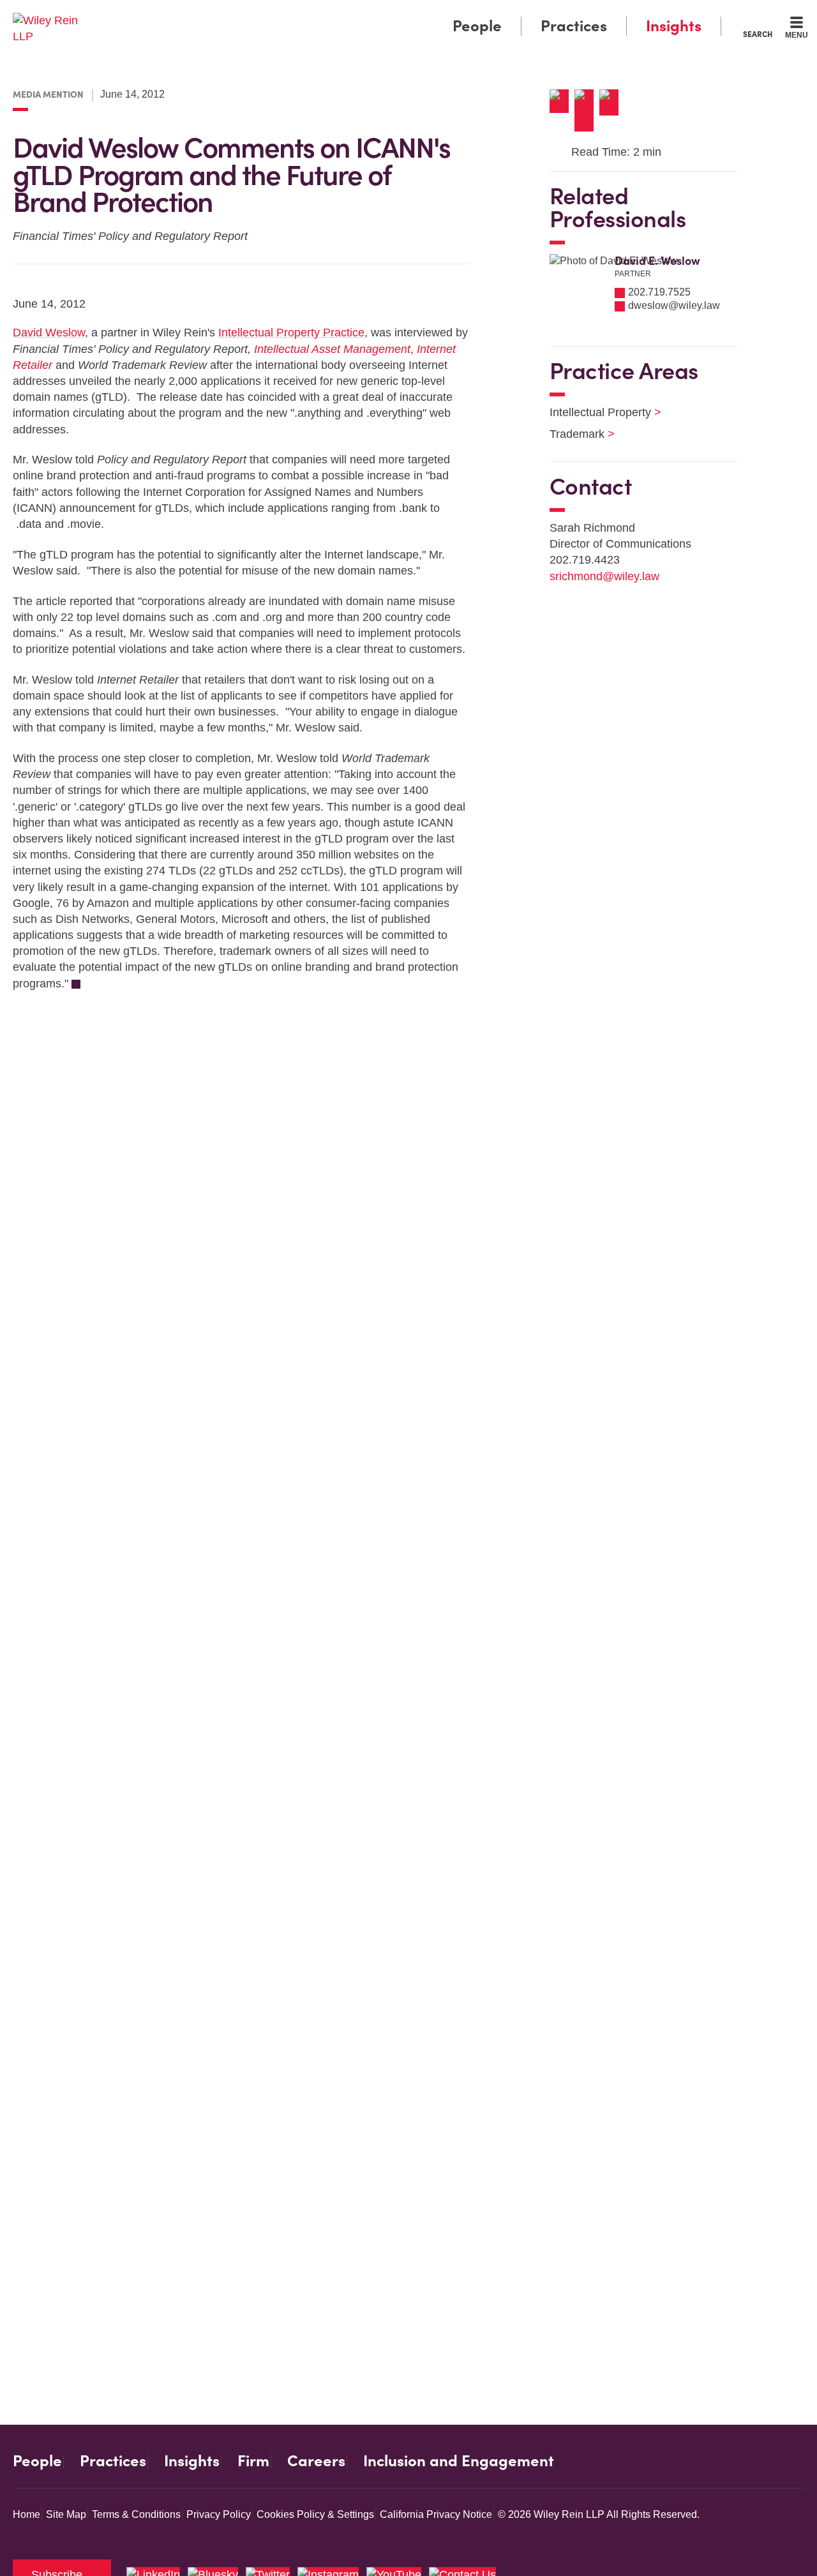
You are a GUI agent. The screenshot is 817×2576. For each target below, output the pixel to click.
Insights (674, 26)
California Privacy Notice (436, 2514)
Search (758, 34)
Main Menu (371, 14)
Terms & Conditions (136, 2514)
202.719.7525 (659, 292)
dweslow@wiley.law (674, 305)
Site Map (66, 2514)
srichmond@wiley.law (604, 576)
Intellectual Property (597, 412)
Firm (253, 2461)
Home (26, 2514)
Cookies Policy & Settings (315, 2514)
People (477, 26)
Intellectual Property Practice (291, 333)
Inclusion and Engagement (459, 2461)
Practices (574, 26)
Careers (316, 2461)
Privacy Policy (219, 2514)
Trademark (574, 434)
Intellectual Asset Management (332, 349)
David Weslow (49, 333)
